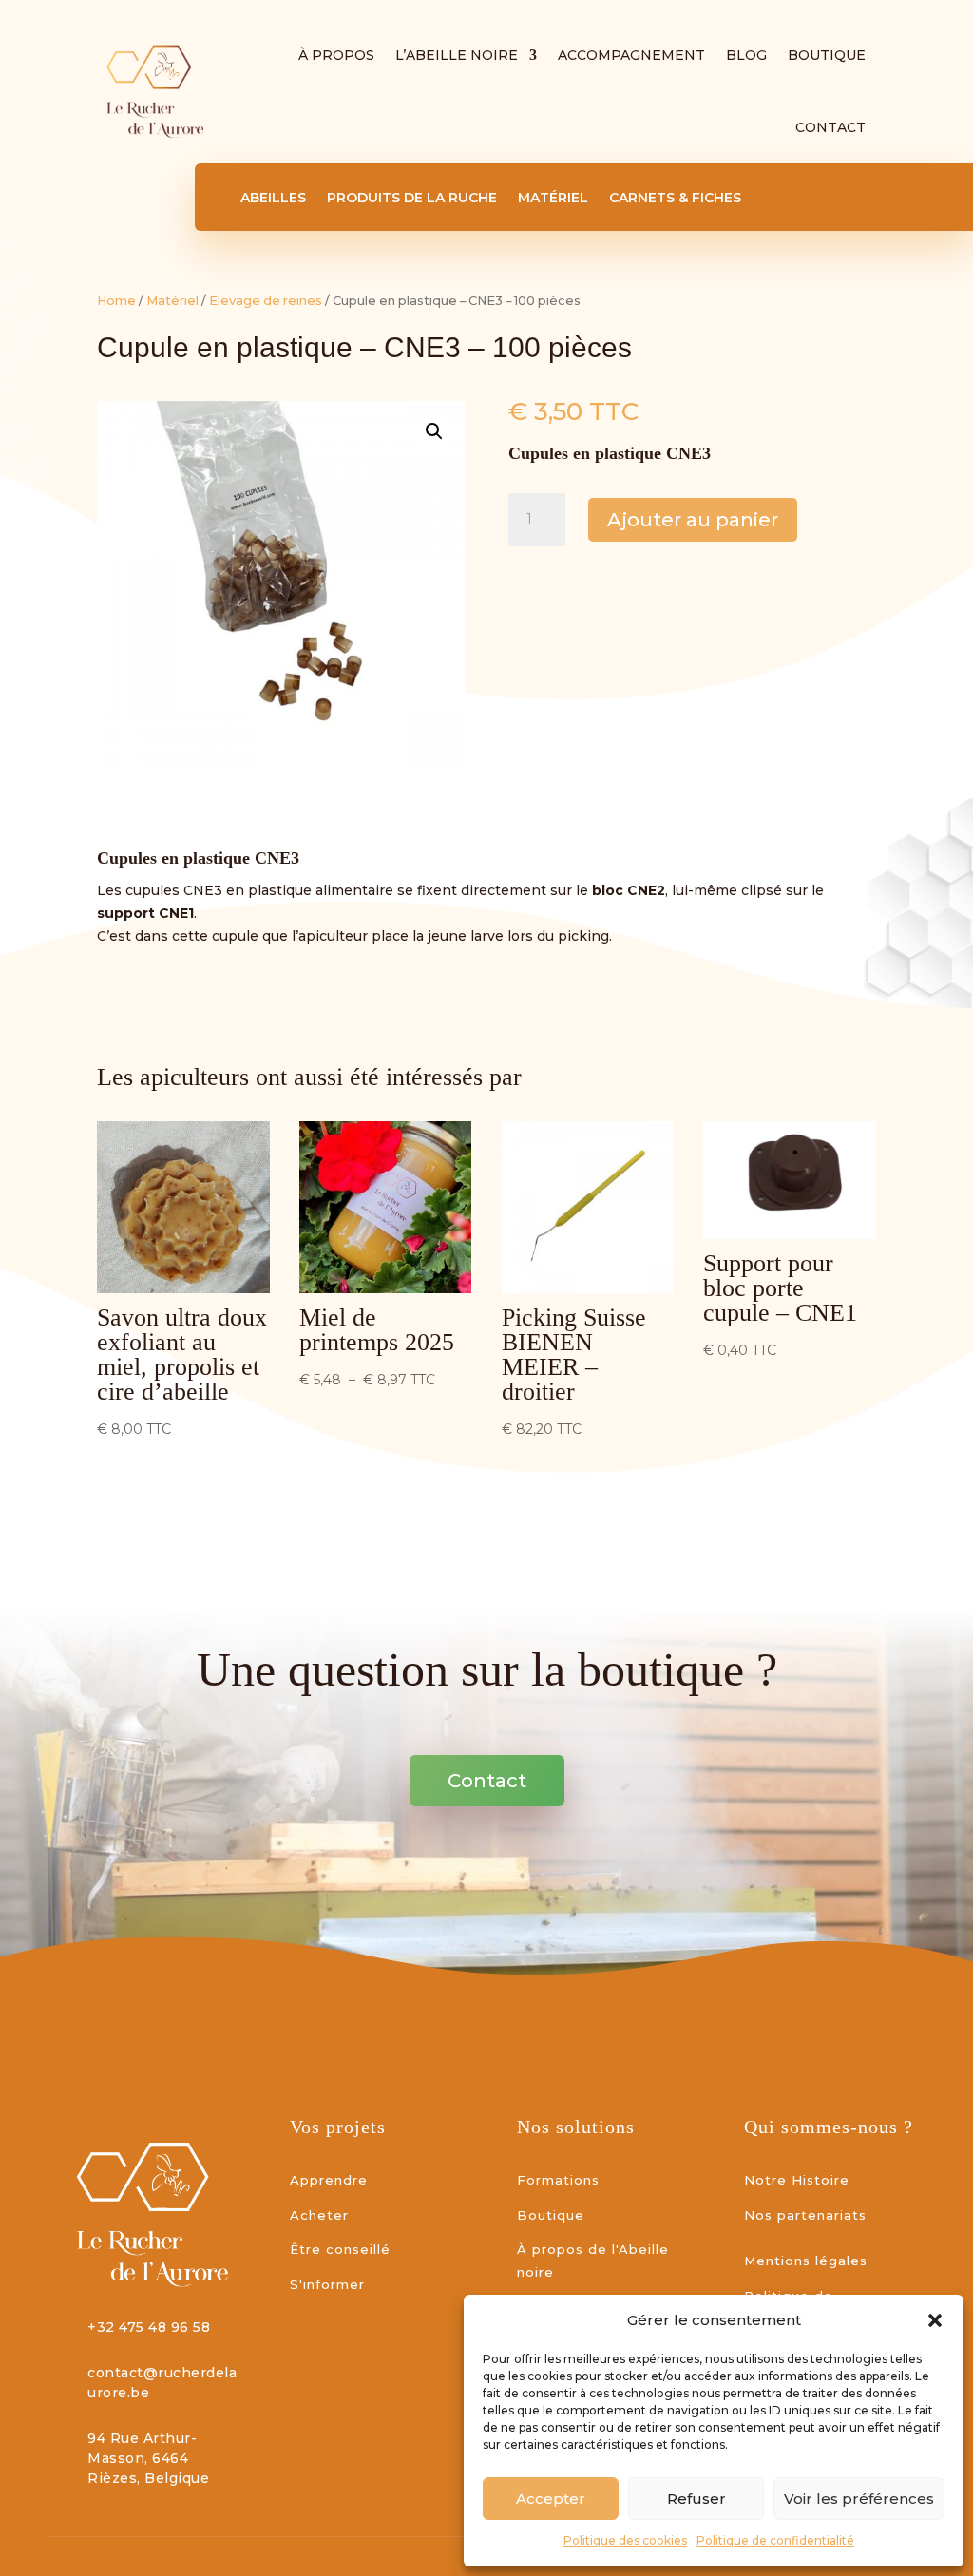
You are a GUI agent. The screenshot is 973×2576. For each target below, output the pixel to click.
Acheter (319, 2215)
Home (116, 301)
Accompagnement (631, 55)
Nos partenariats (805, 2215)
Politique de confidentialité (775, 2540)
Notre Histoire (797, 2180)
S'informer (327, 2284)
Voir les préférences (859, 2499)
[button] (935, 2320)
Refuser (696, 2499)
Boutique (827, 55)
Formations (558, 2180)
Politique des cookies (625, 2540)
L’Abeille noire (457, 55)
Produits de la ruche (412, 199)
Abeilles (273, 199)
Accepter (551, 2499)
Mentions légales (806, 2261)
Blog (746, 55)
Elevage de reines (266, 301)
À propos (336, 55)
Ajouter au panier (693, 520)
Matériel (553, 199)
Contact (830, 127)
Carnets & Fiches (675, 199)
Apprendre (329, 2180)
